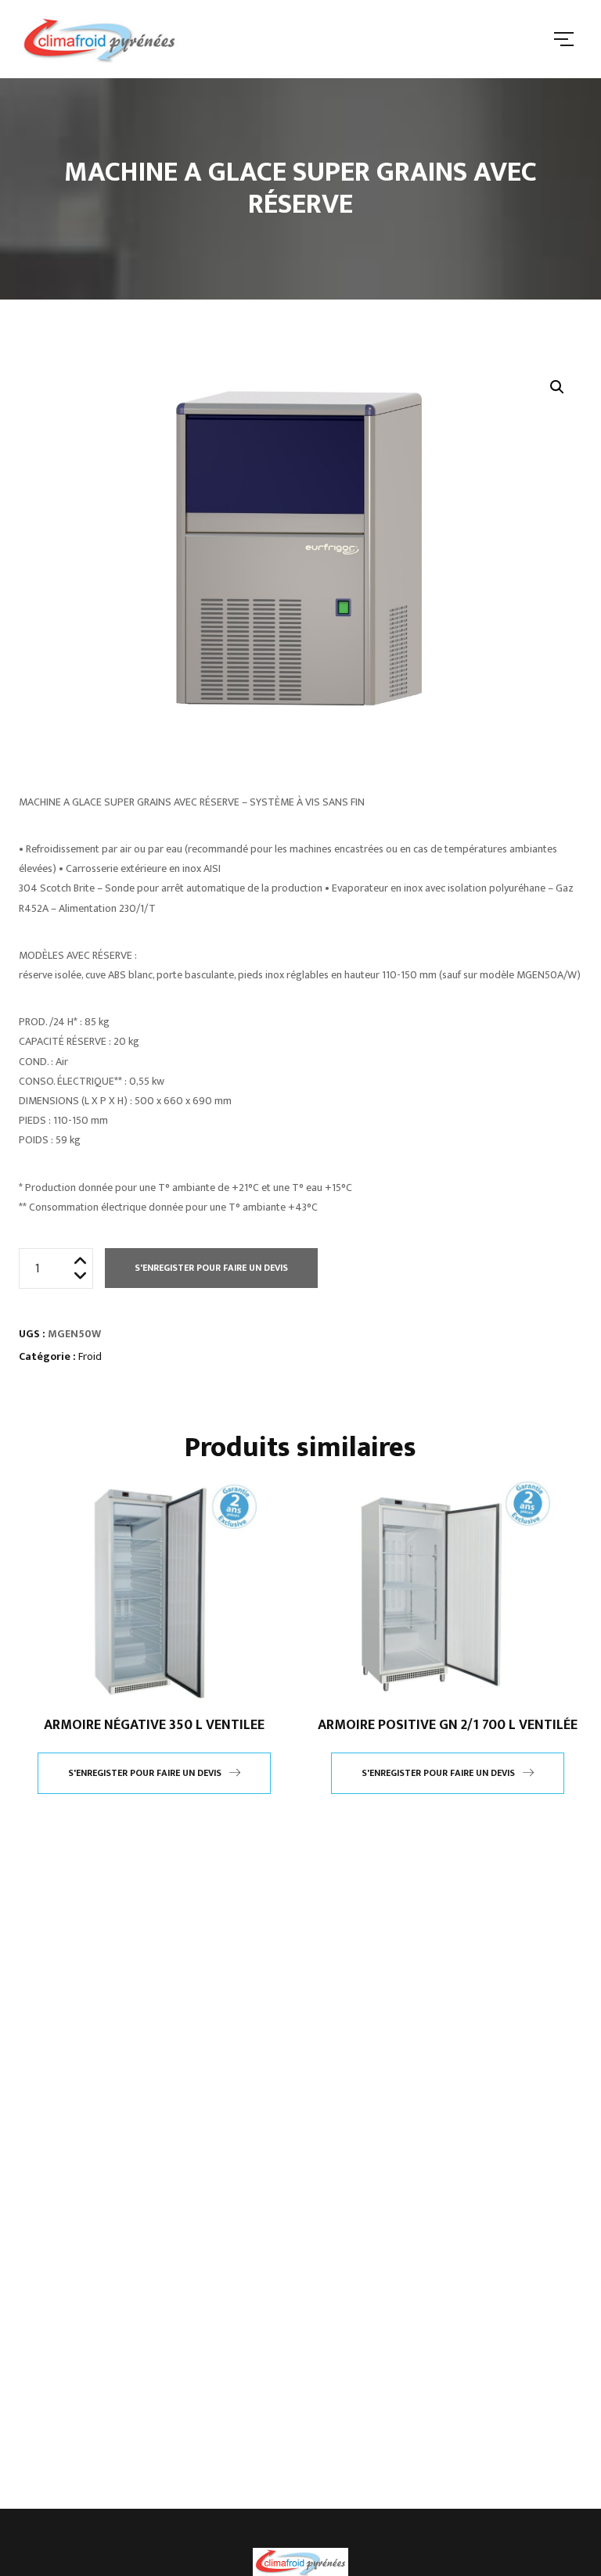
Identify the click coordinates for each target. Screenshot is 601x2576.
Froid (90, 1356)
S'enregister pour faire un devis (211, 1268)
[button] (557, 387)
